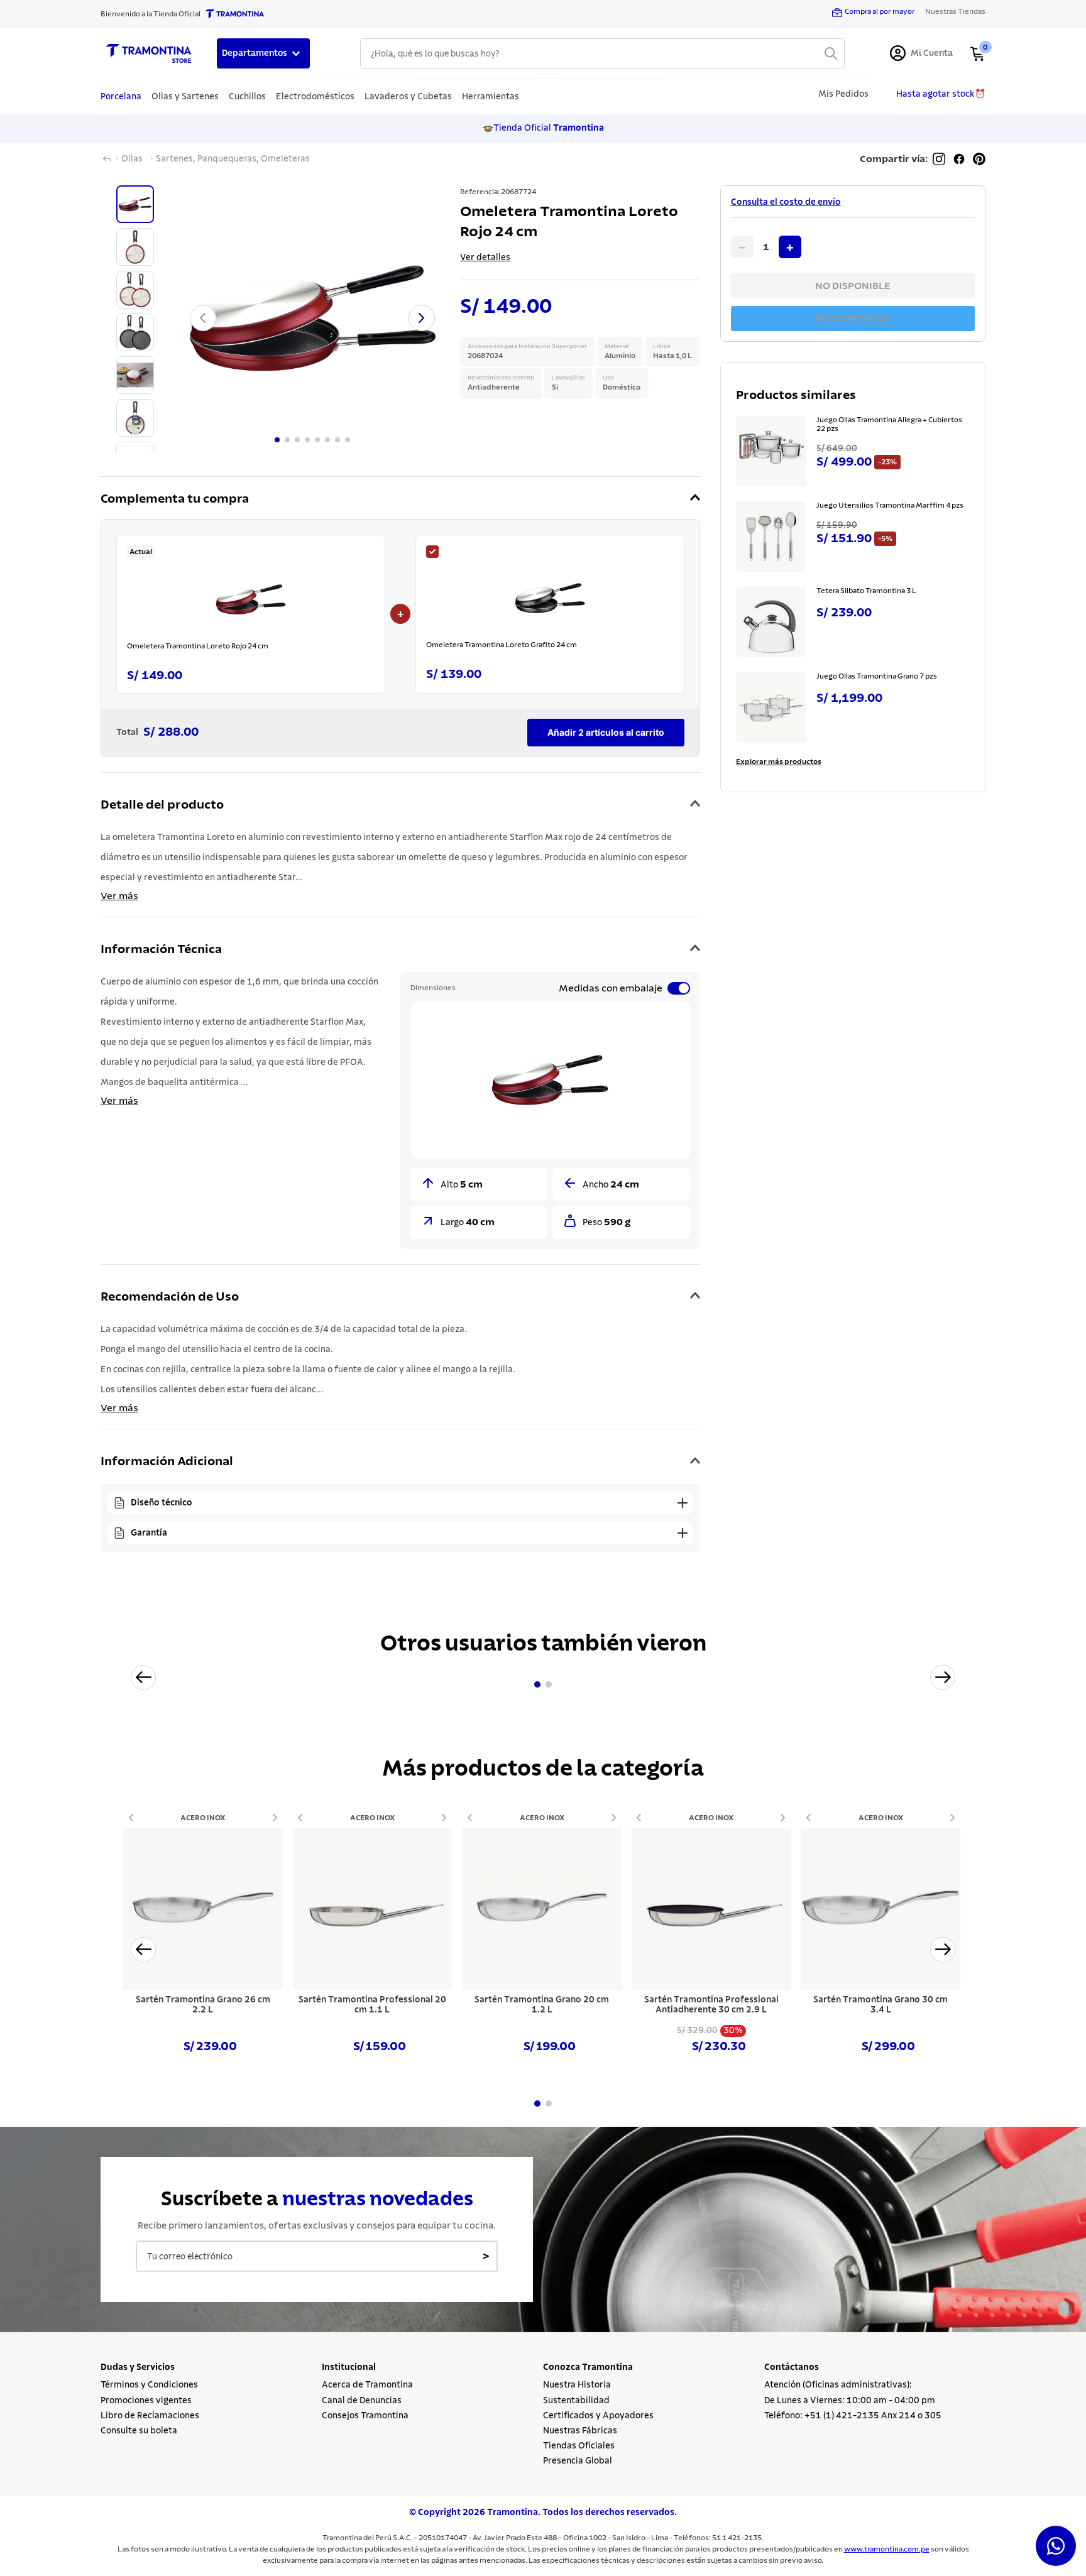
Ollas (132, 159)
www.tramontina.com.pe (887, 2549)
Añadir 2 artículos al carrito (606, 732)
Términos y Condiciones (149, 2385)
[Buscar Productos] (831, 53)
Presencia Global (578, 2461)
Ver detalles (485, 258)
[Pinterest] (979, 159)
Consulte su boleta (139, 2431)
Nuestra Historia (577, 2385)
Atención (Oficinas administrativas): (838, 2385)
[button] (400, 499)
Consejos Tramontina (365, 2416)
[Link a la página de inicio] (107, 159)
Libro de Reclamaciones (150, 2416)
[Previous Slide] (143, 1678)
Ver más (119, 896)
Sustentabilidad (576, 2401)
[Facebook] (959, 159)
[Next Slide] (943, 1678)
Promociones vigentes (146, 2401)
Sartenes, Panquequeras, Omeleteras (233, 159)
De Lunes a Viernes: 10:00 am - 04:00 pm (850, 2401)
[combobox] (602, 53)
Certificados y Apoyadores (598, 2416)
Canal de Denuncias (362, 2401)
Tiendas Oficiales (579, 2446)
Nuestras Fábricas (580, 2431)
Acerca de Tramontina (367, 2385)
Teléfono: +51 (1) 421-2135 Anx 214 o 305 (853, 2416)
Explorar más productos (779, 761)
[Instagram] (939, 159)
